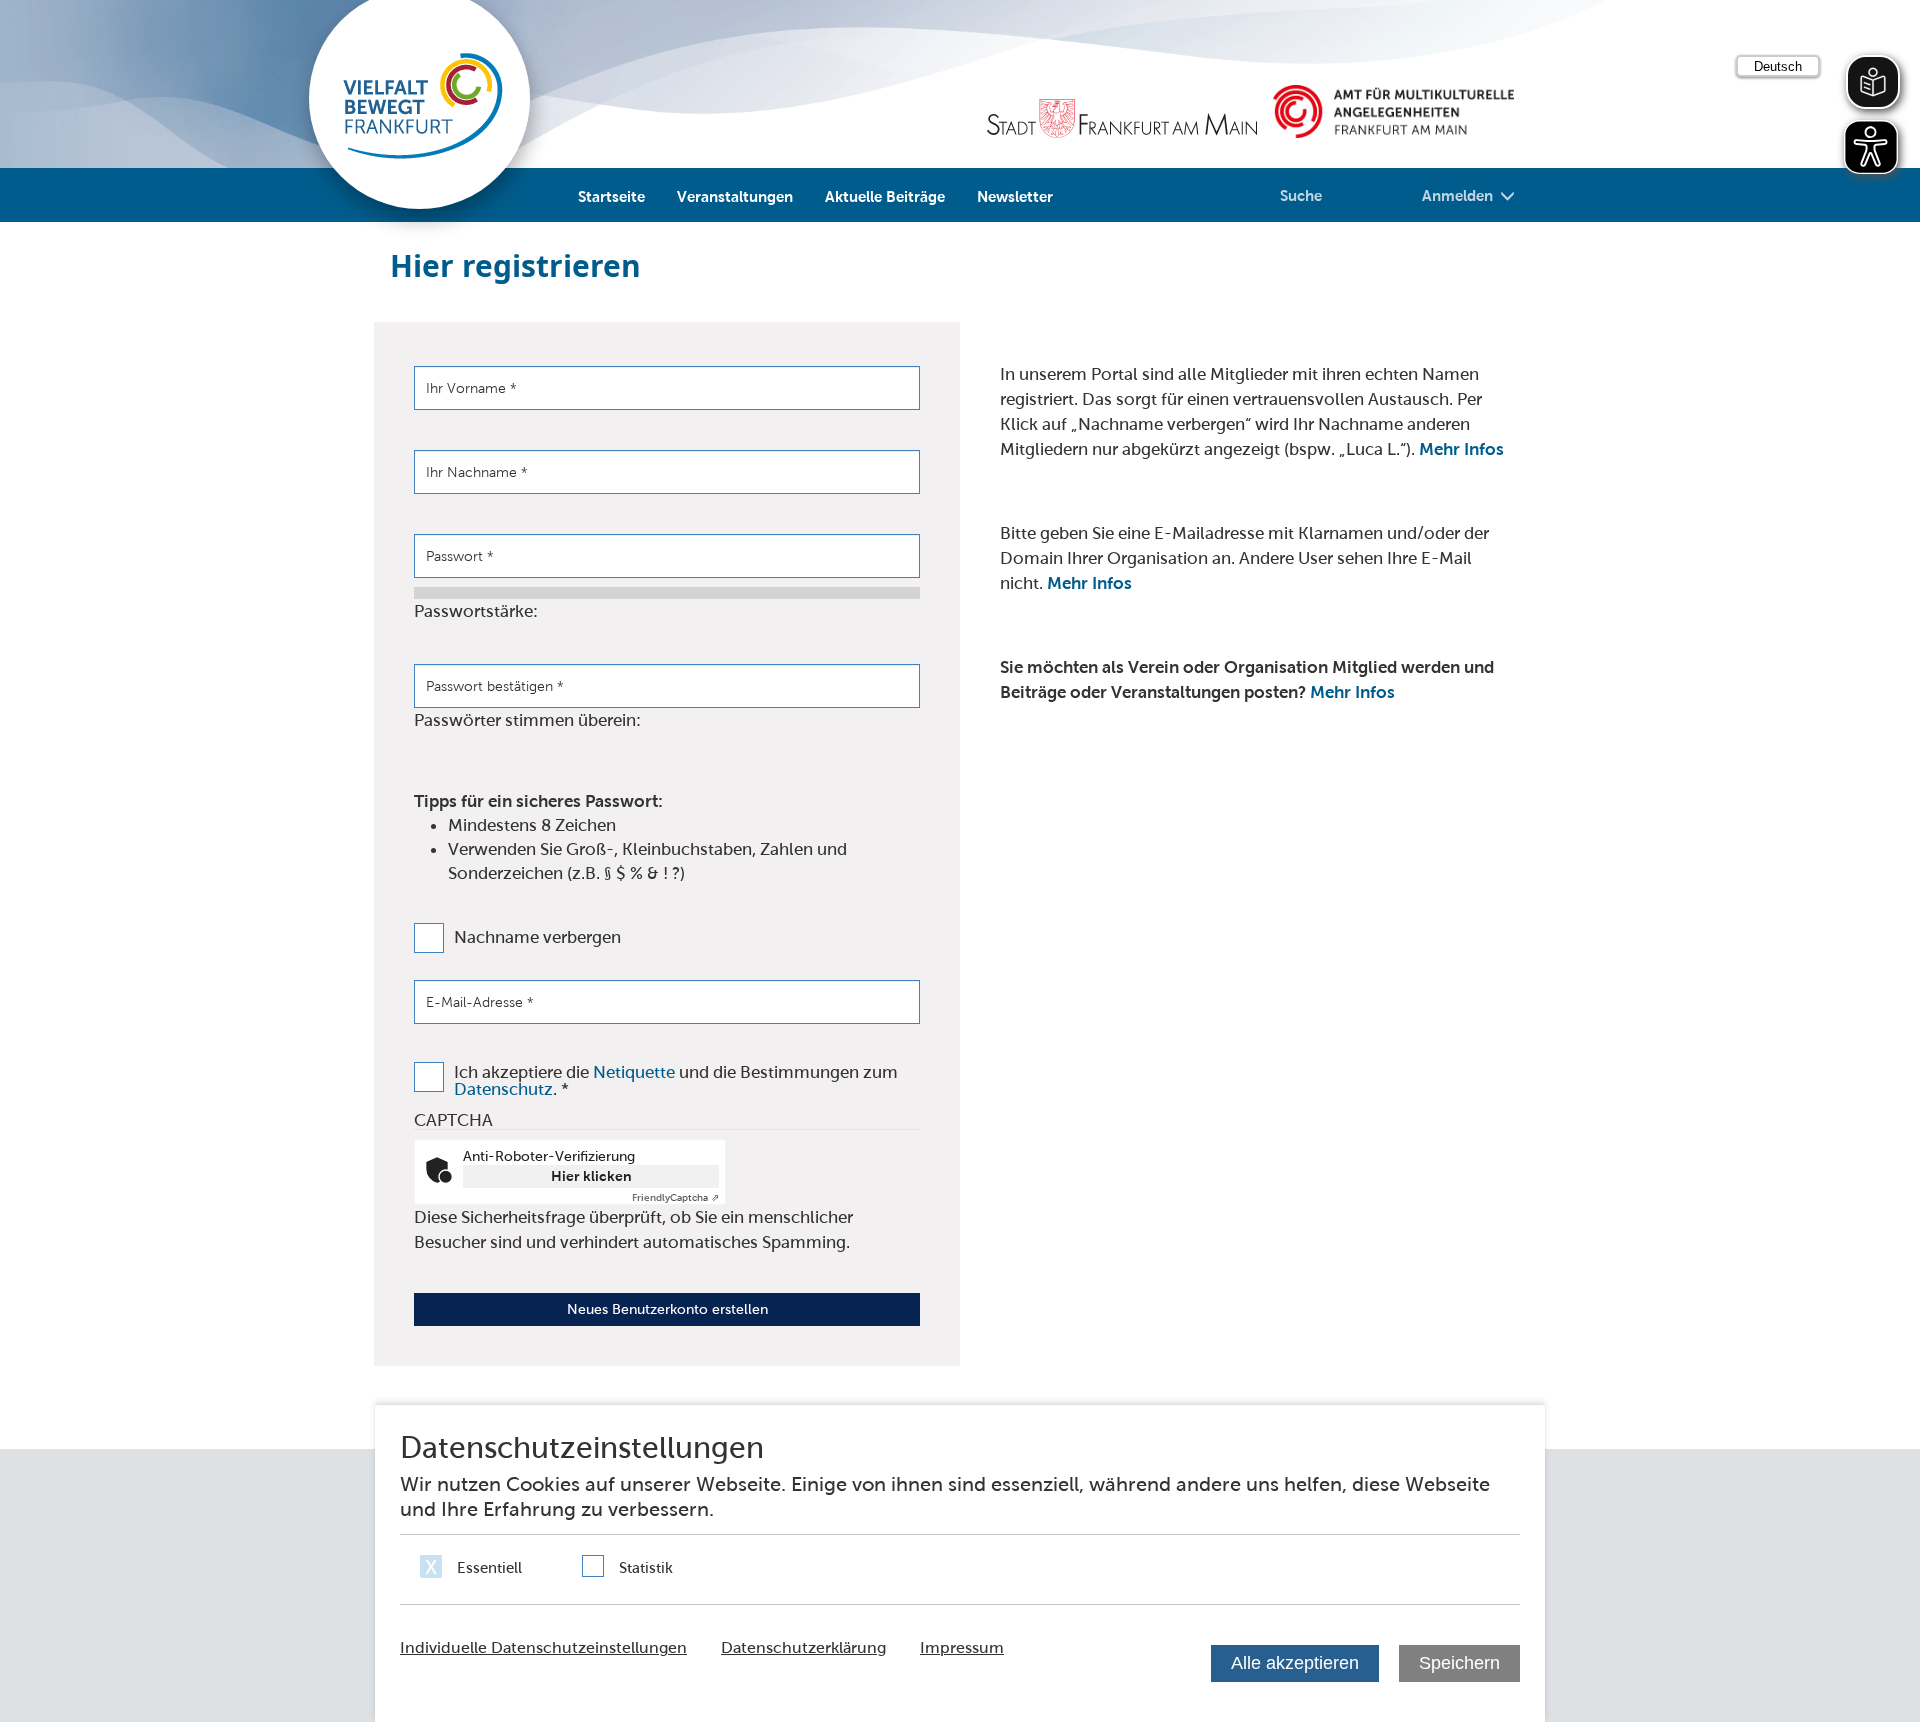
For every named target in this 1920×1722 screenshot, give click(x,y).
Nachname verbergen (537, 937)
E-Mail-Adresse (480, 1002)
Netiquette (634, 1072)
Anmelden (1457, 195)
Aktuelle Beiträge (885, 196)
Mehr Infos (1461, 449)
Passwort (460, 556)
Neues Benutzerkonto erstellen (667, 1309)
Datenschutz (503, 1089)
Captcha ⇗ (675, 1197)
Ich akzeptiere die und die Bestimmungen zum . (676, 1081)
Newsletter (1015, 196)
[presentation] (667, 1002)
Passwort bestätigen (495, 686)
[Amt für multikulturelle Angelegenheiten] (1393, 111)
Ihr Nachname (477, 472)
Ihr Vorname (471, 388)
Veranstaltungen (735, 196)
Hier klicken (591, 1176)
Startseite (611, 196)
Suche (1301, 195)
